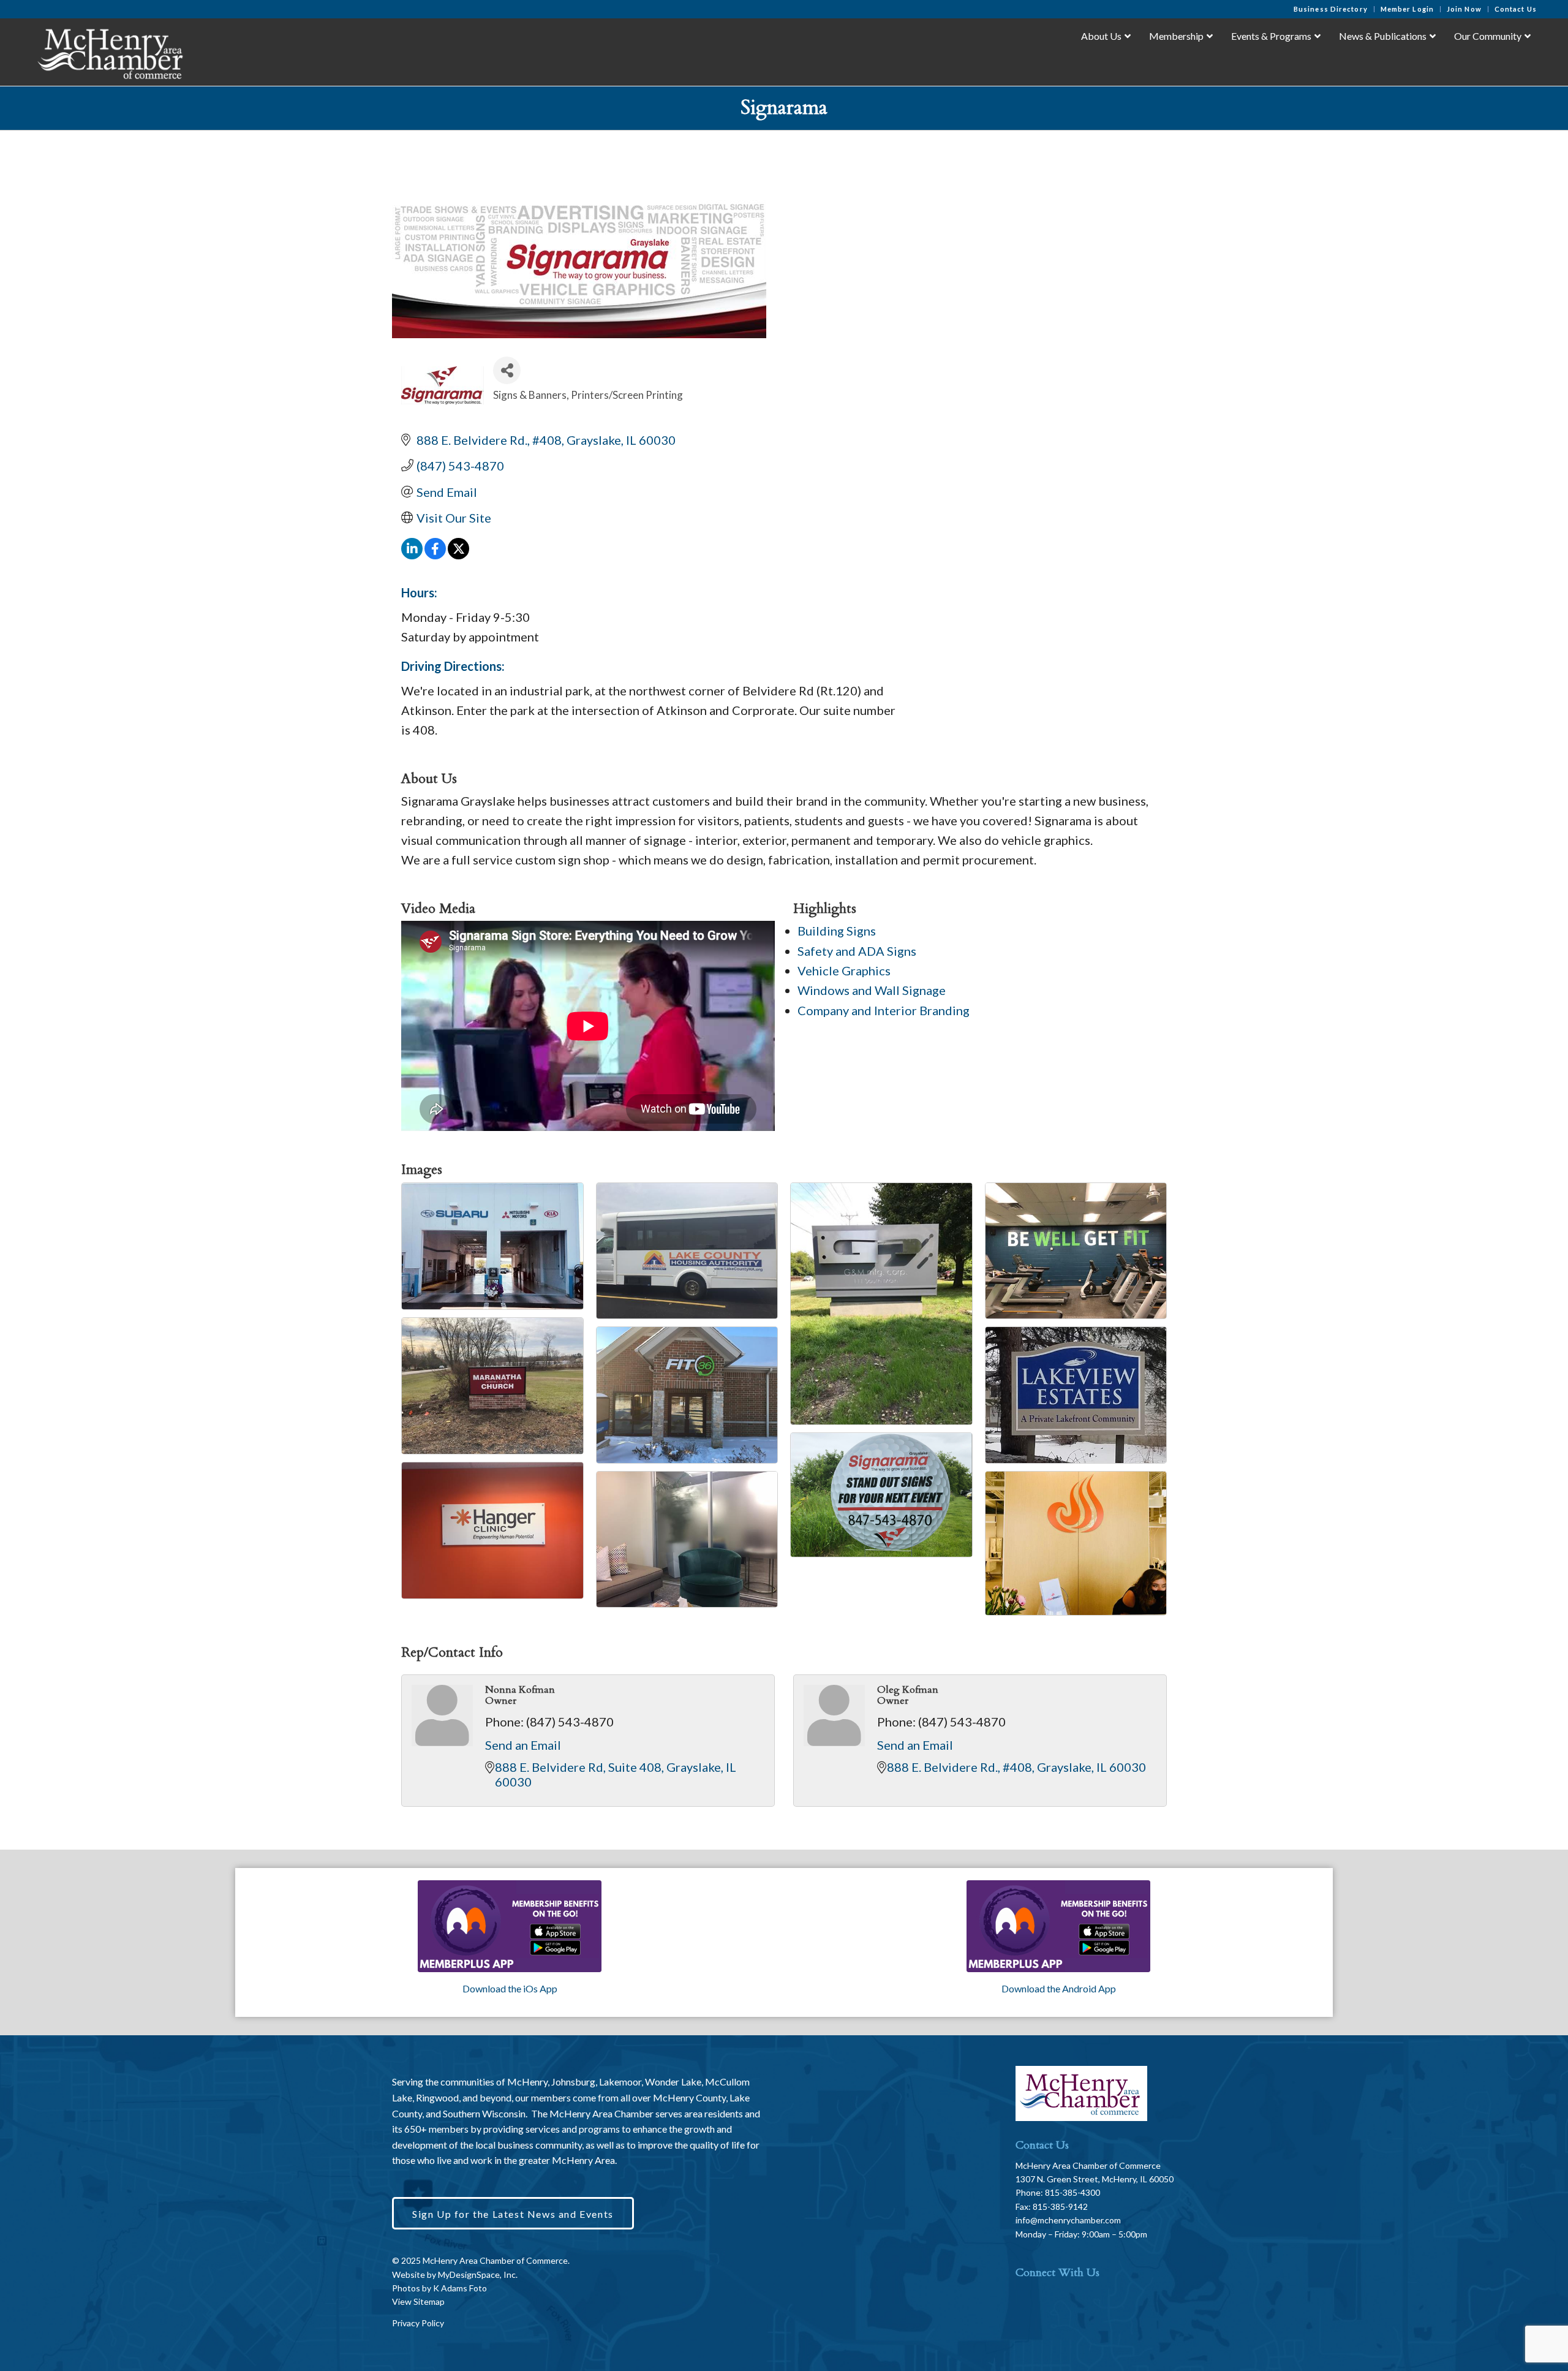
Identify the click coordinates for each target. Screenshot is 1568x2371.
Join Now (1464, 9)
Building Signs (837, 931)
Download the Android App (1059, 1988)
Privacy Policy (418, 2323)
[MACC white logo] (109, 51)
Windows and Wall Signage (872, 990)
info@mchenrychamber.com (1068, 2220)
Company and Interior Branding (884, 1010)
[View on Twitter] (458, 554)
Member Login (1407, 9)
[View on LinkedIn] (412, 554)
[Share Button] (507, 370)
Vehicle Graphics (844, 970)
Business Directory (1331, 9)
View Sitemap (418, 2301)
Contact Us (1516, 9)
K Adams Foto (460, 2288)
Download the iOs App (510, 1988)
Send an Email (523, 1745)
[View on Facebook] (435, 554)
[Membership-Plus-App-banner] (510, 1926)
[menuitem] (1331, 9)
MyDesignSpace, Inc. (478, 2275)
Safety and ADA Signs (857, 951)
